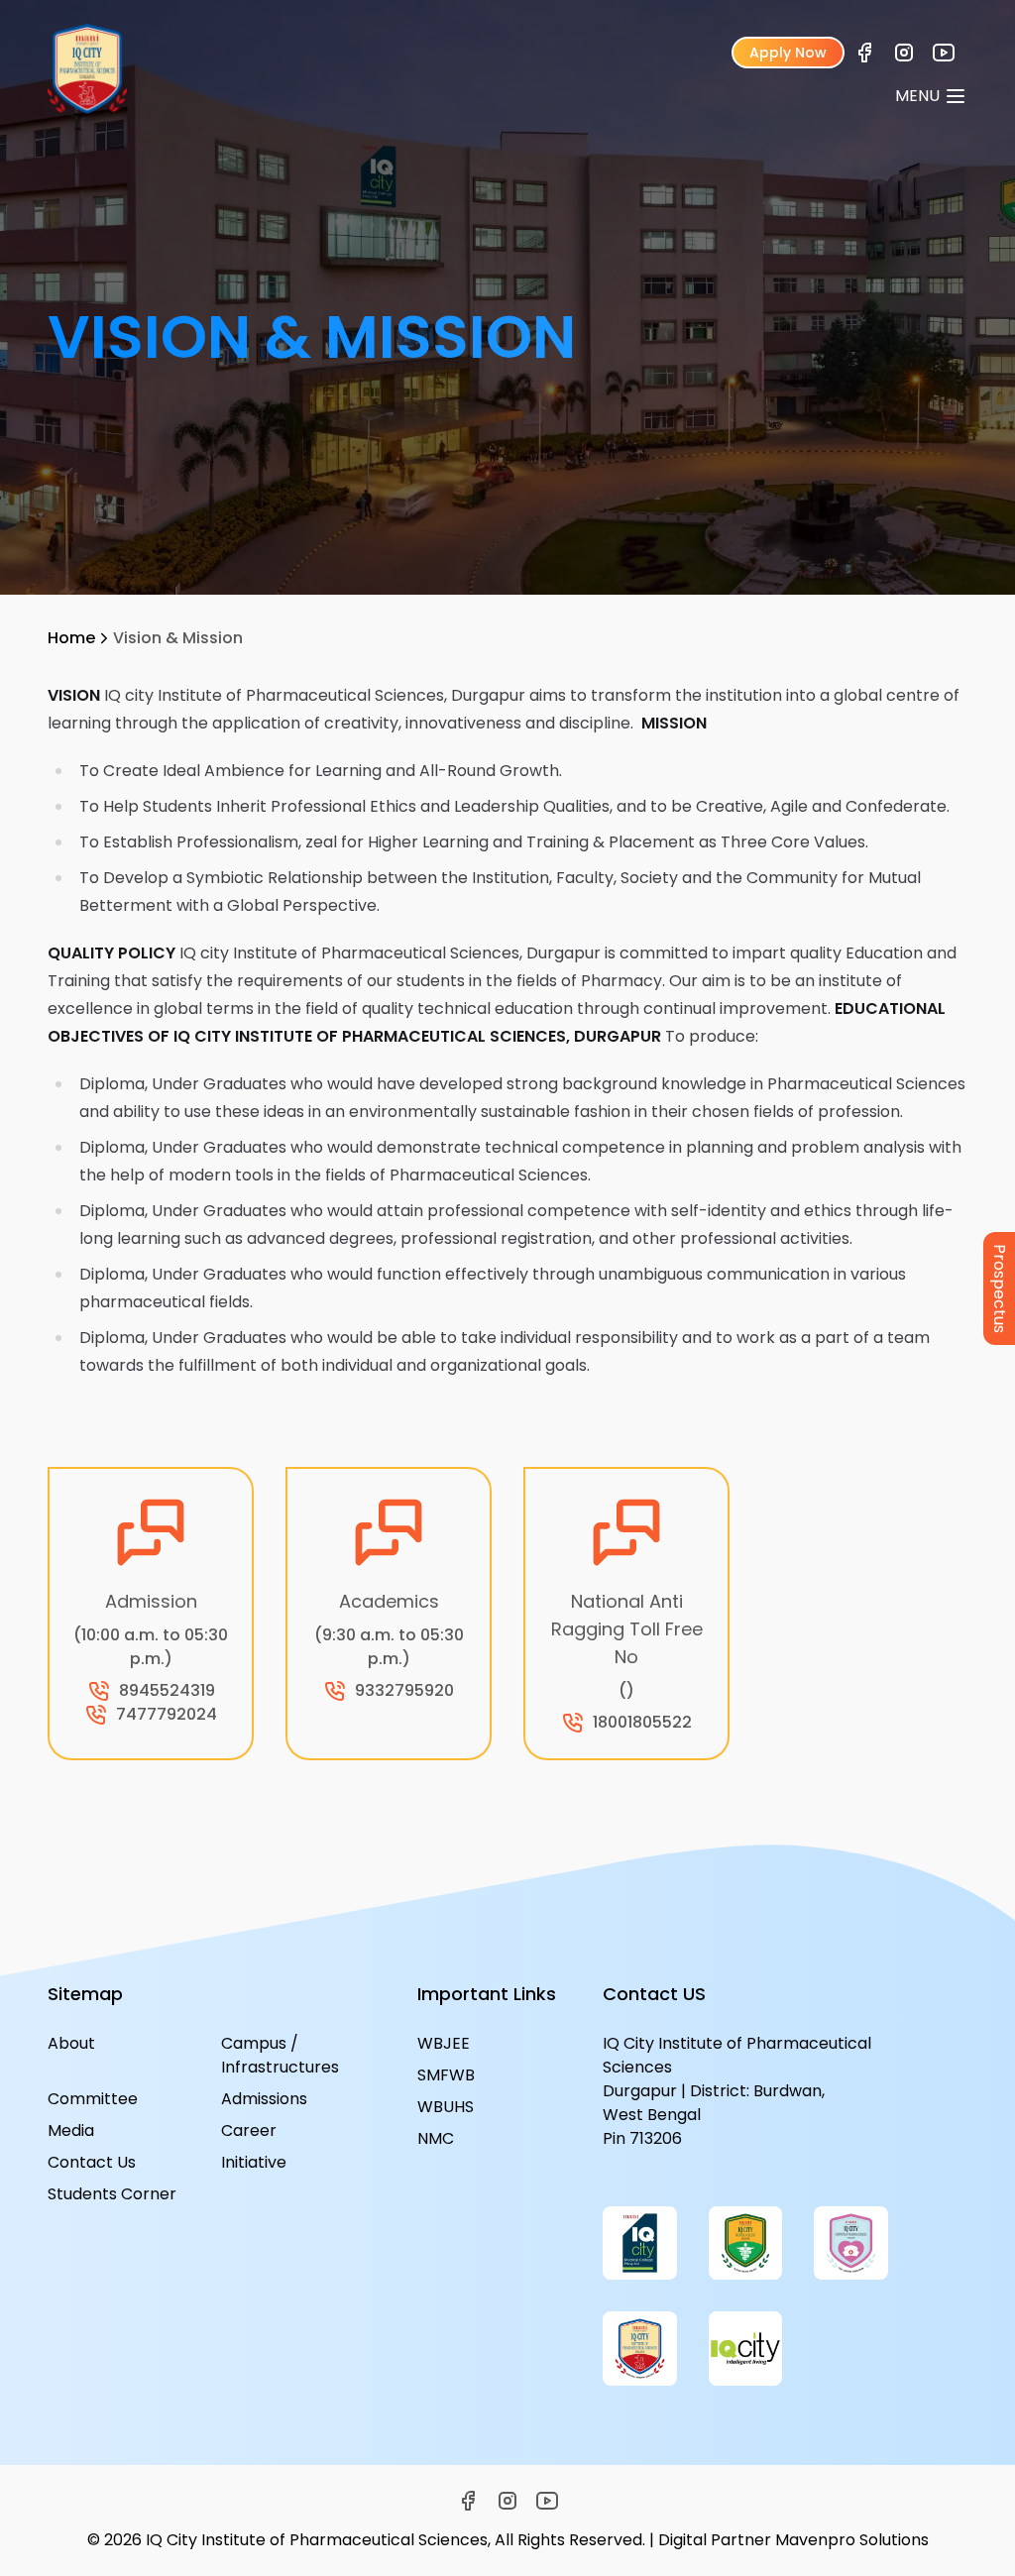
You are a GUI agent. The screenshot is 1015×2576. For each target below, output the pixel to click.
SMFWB (446, 2075)
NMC (436, 2138)
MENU (917, 96)
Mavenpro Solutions (852, 2540)
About (71, 2043)
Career (249, 2130)
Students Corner (112, 2194)
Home (71, 638)
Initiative (254, 2162)
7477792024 (167, 1714)
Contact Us (92, 2162)
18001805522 (642, 1722)
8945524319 (167, 1690)
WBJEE (444, 2043)
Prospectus (1000, 1288)
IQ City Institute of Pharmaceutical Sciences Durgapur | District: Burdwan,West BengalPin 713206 (737, 2091)
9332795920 (404, 1690)
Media (71, 2130)
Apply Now (788, 53)
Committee (93, 2099)
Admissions (264, 2099)
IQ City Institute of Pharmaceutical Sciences (317, 2540)
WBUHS (446, 2107)
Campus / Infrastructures (280, 2055)
